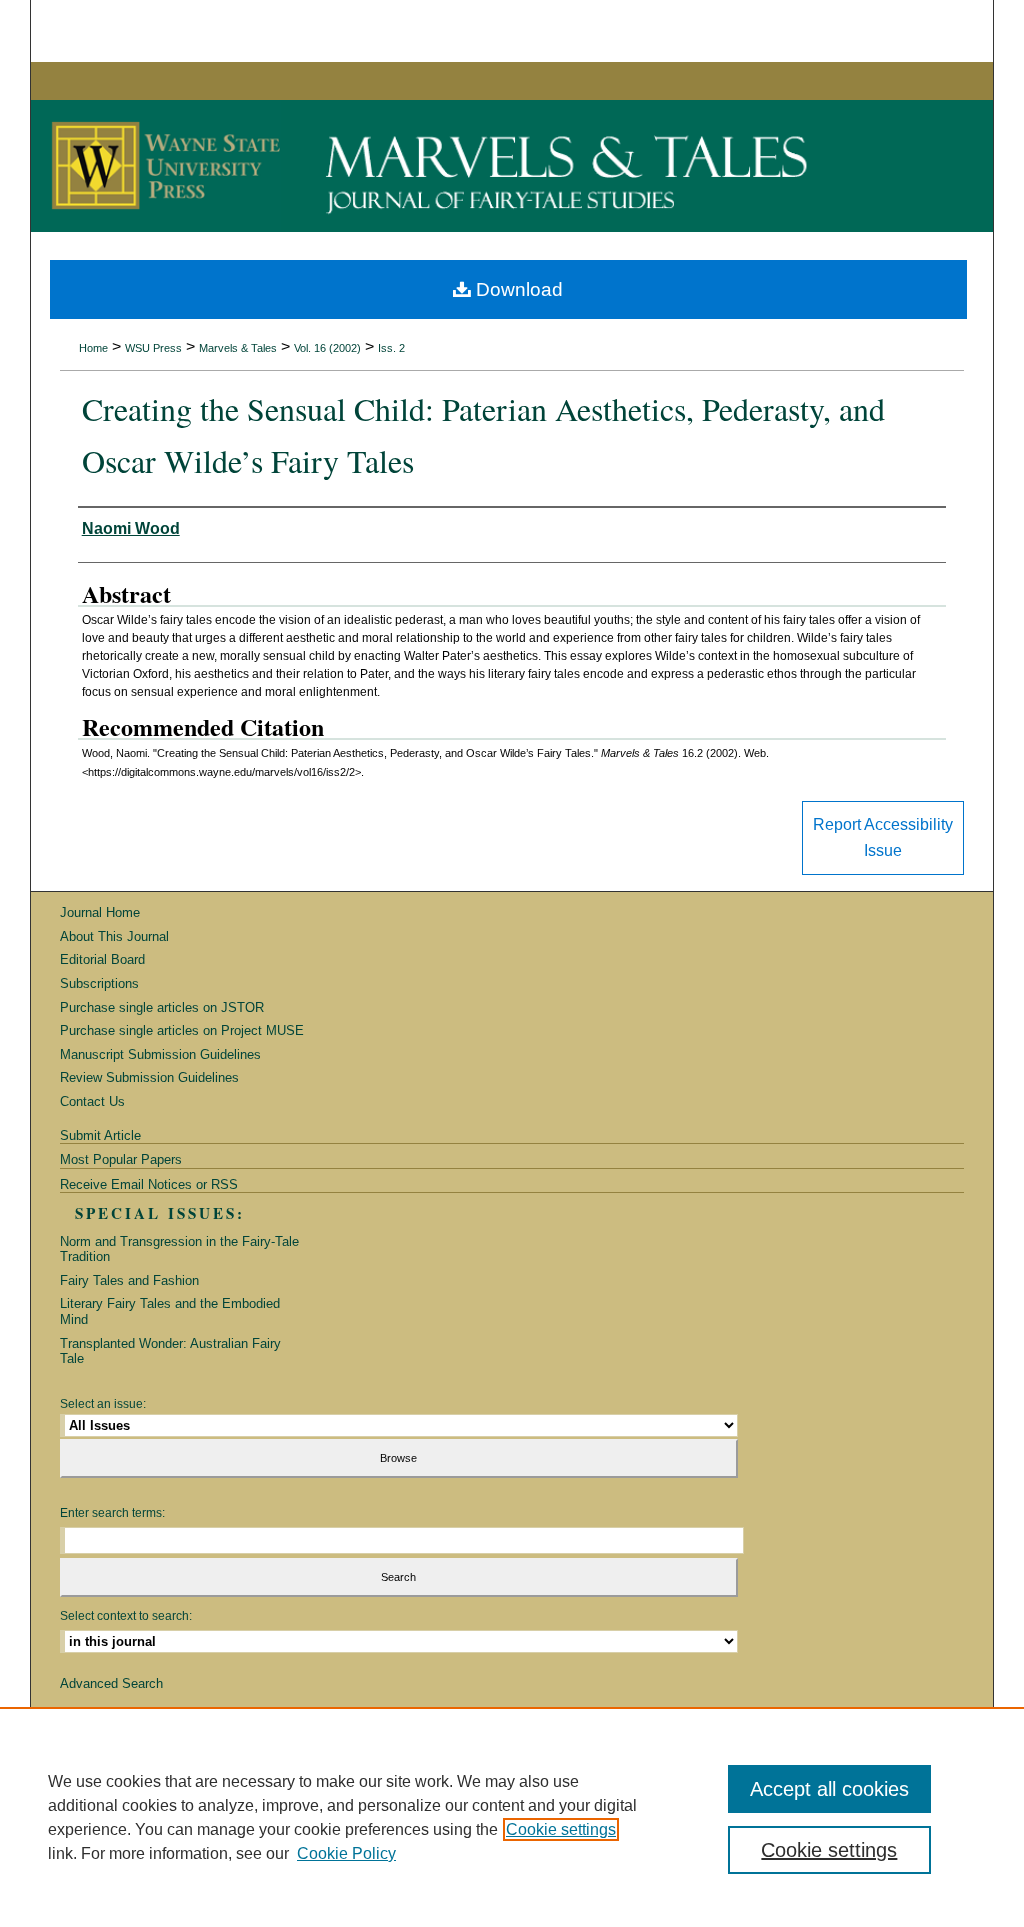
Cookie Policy (346, 1853)
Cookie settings (561, 1829)
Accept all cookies (829, 1789)
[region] (512, 1817)
